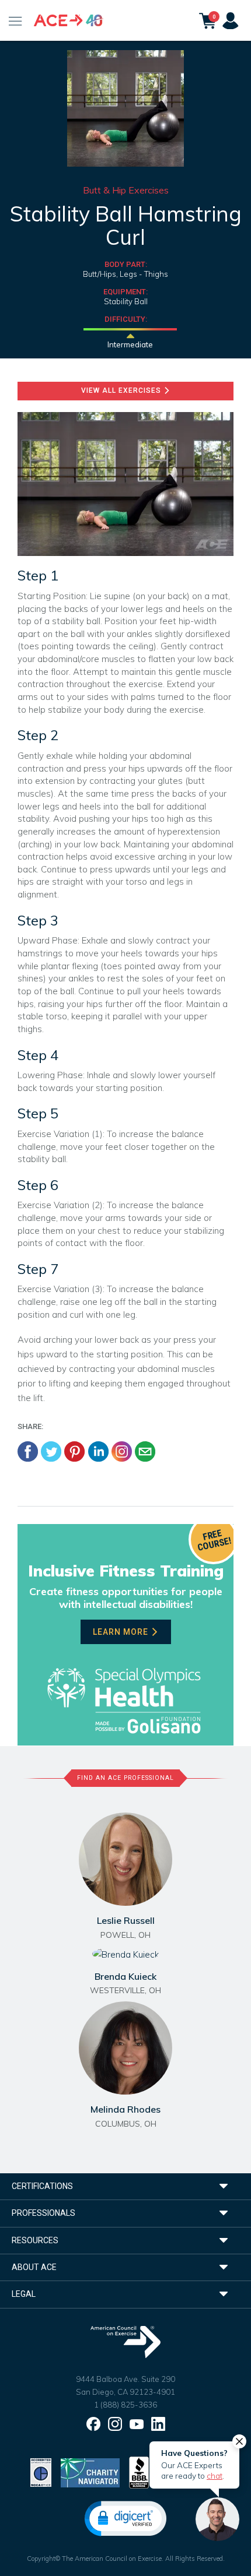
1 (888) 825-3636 (125, 2405)
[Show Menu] (15, 20)
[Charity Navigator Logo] (90, 2471)
